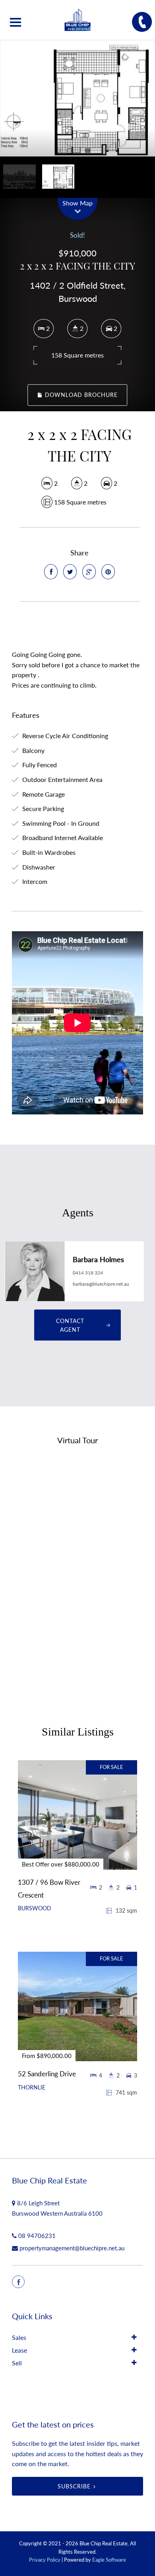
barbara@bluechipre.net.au (101, 1284)
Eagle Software (109, 2560)
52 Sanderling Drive (47, 2074)
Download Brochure (80, 395)
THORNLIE (32, 2087)
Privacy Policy (45, 2560)
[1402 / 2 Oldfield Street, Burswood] (77, 98)
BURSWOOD (35, 1908)
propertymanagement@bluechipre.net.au (72, 2248)
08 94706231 (37, 2236)
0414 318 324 (88, 1273)
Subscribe (74, 2486)
